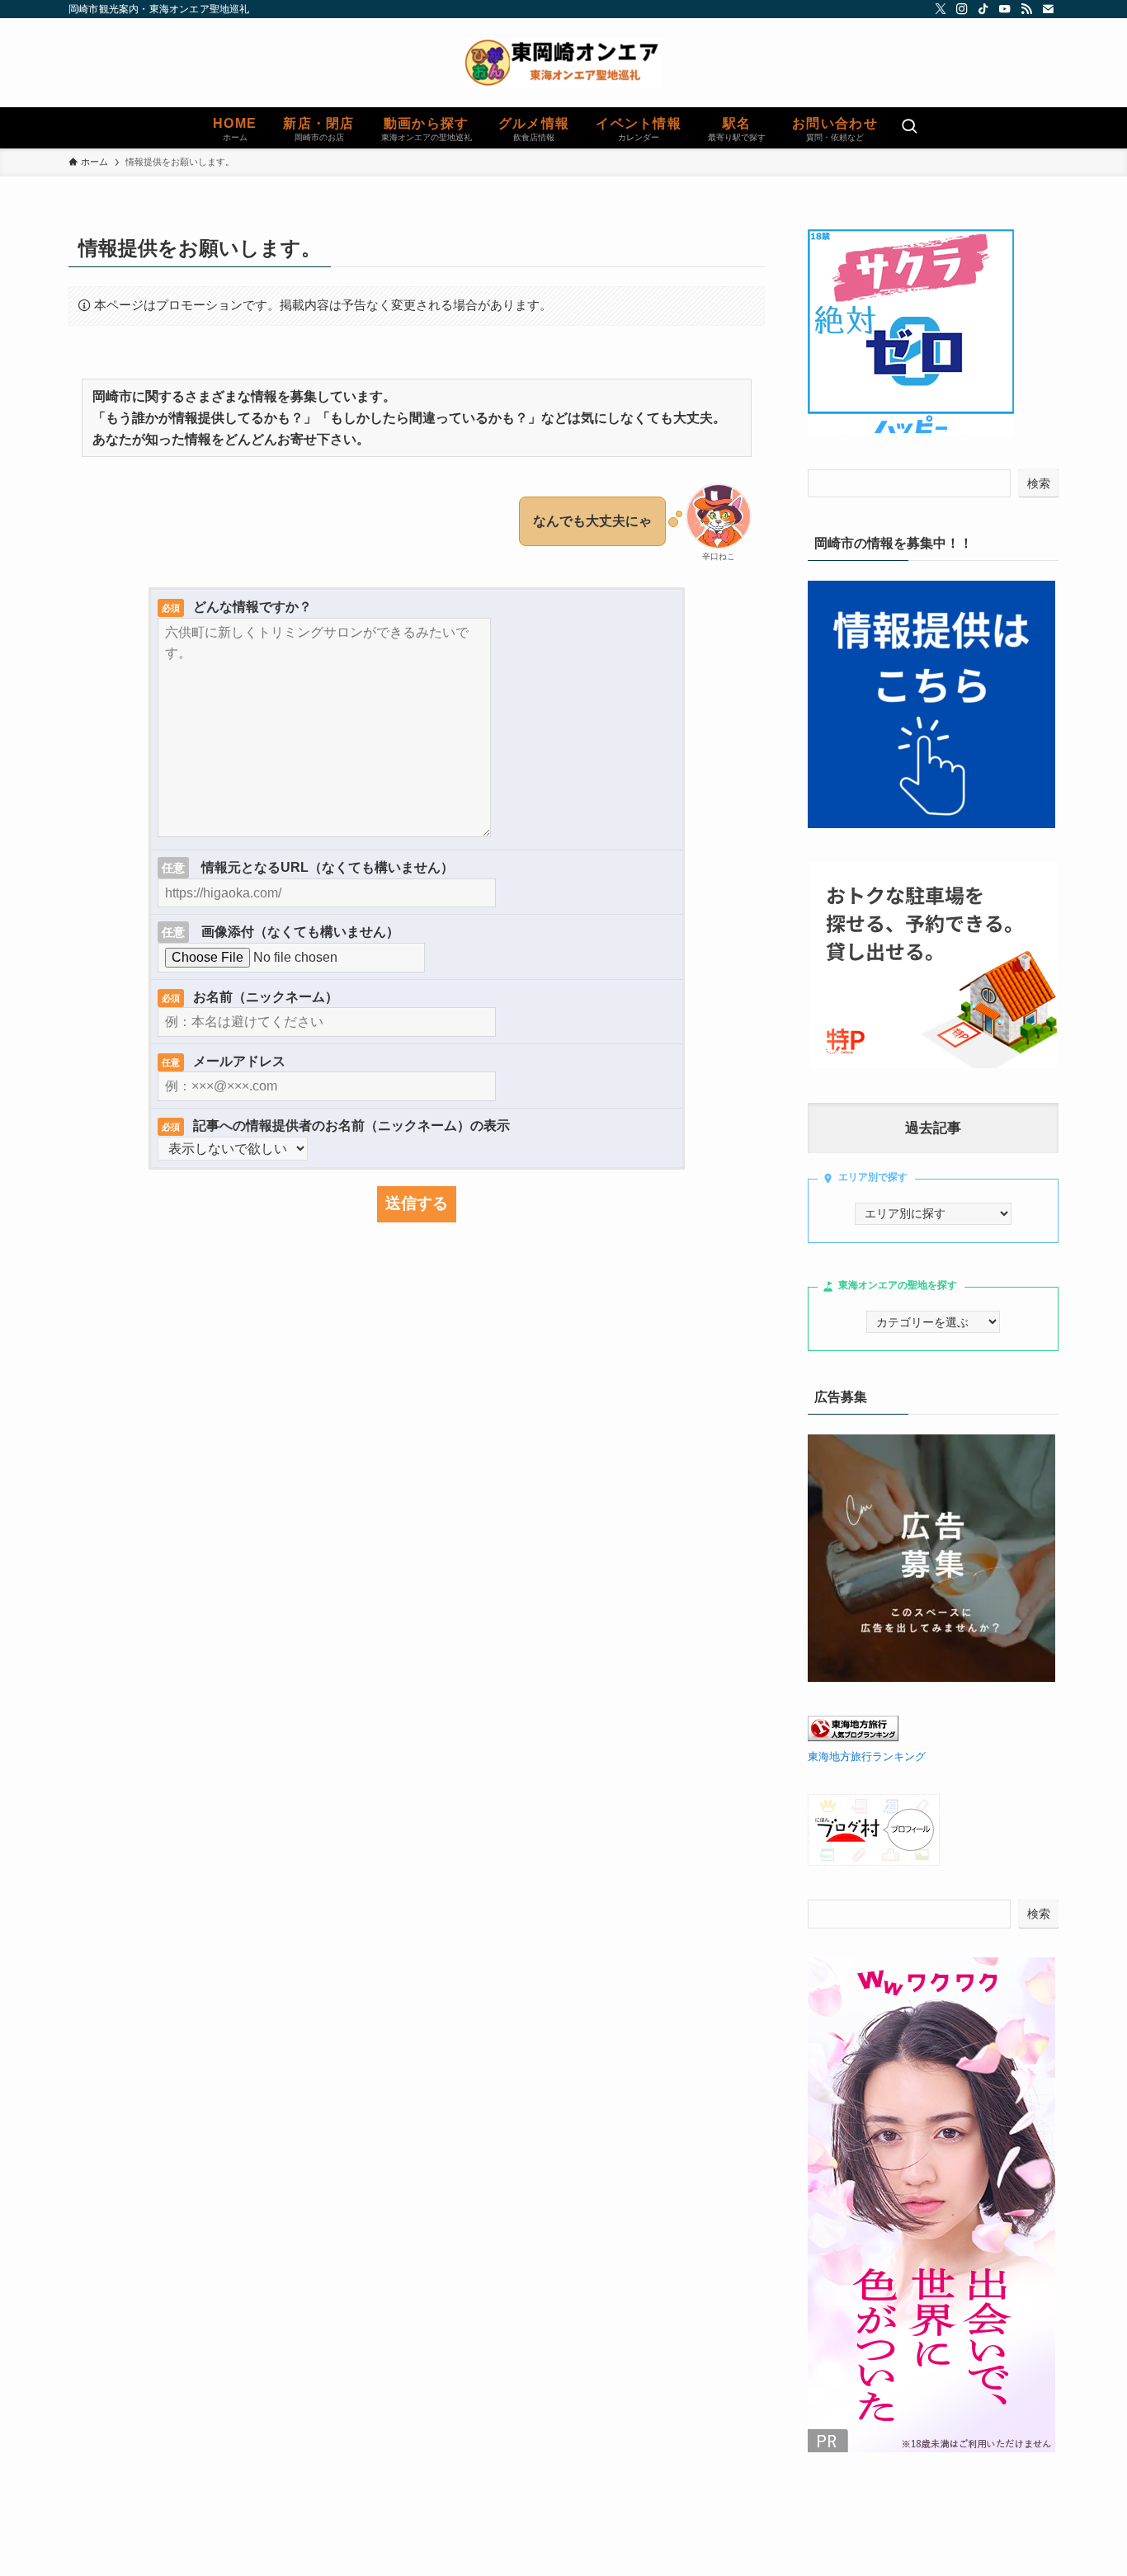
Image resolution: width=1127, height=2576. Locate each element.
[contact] (1048, 9)
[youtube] (1005, 9)
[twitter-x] (941, 9)
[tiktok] (983, 9)
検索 (1039, 483)
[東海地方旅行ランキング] (853, 1737)
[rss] (1026, 9)
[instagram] (962, 9)
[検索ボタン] (909, 128)
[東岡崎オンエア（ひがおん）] (563, 63)
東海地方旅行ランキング (867, 1757)
